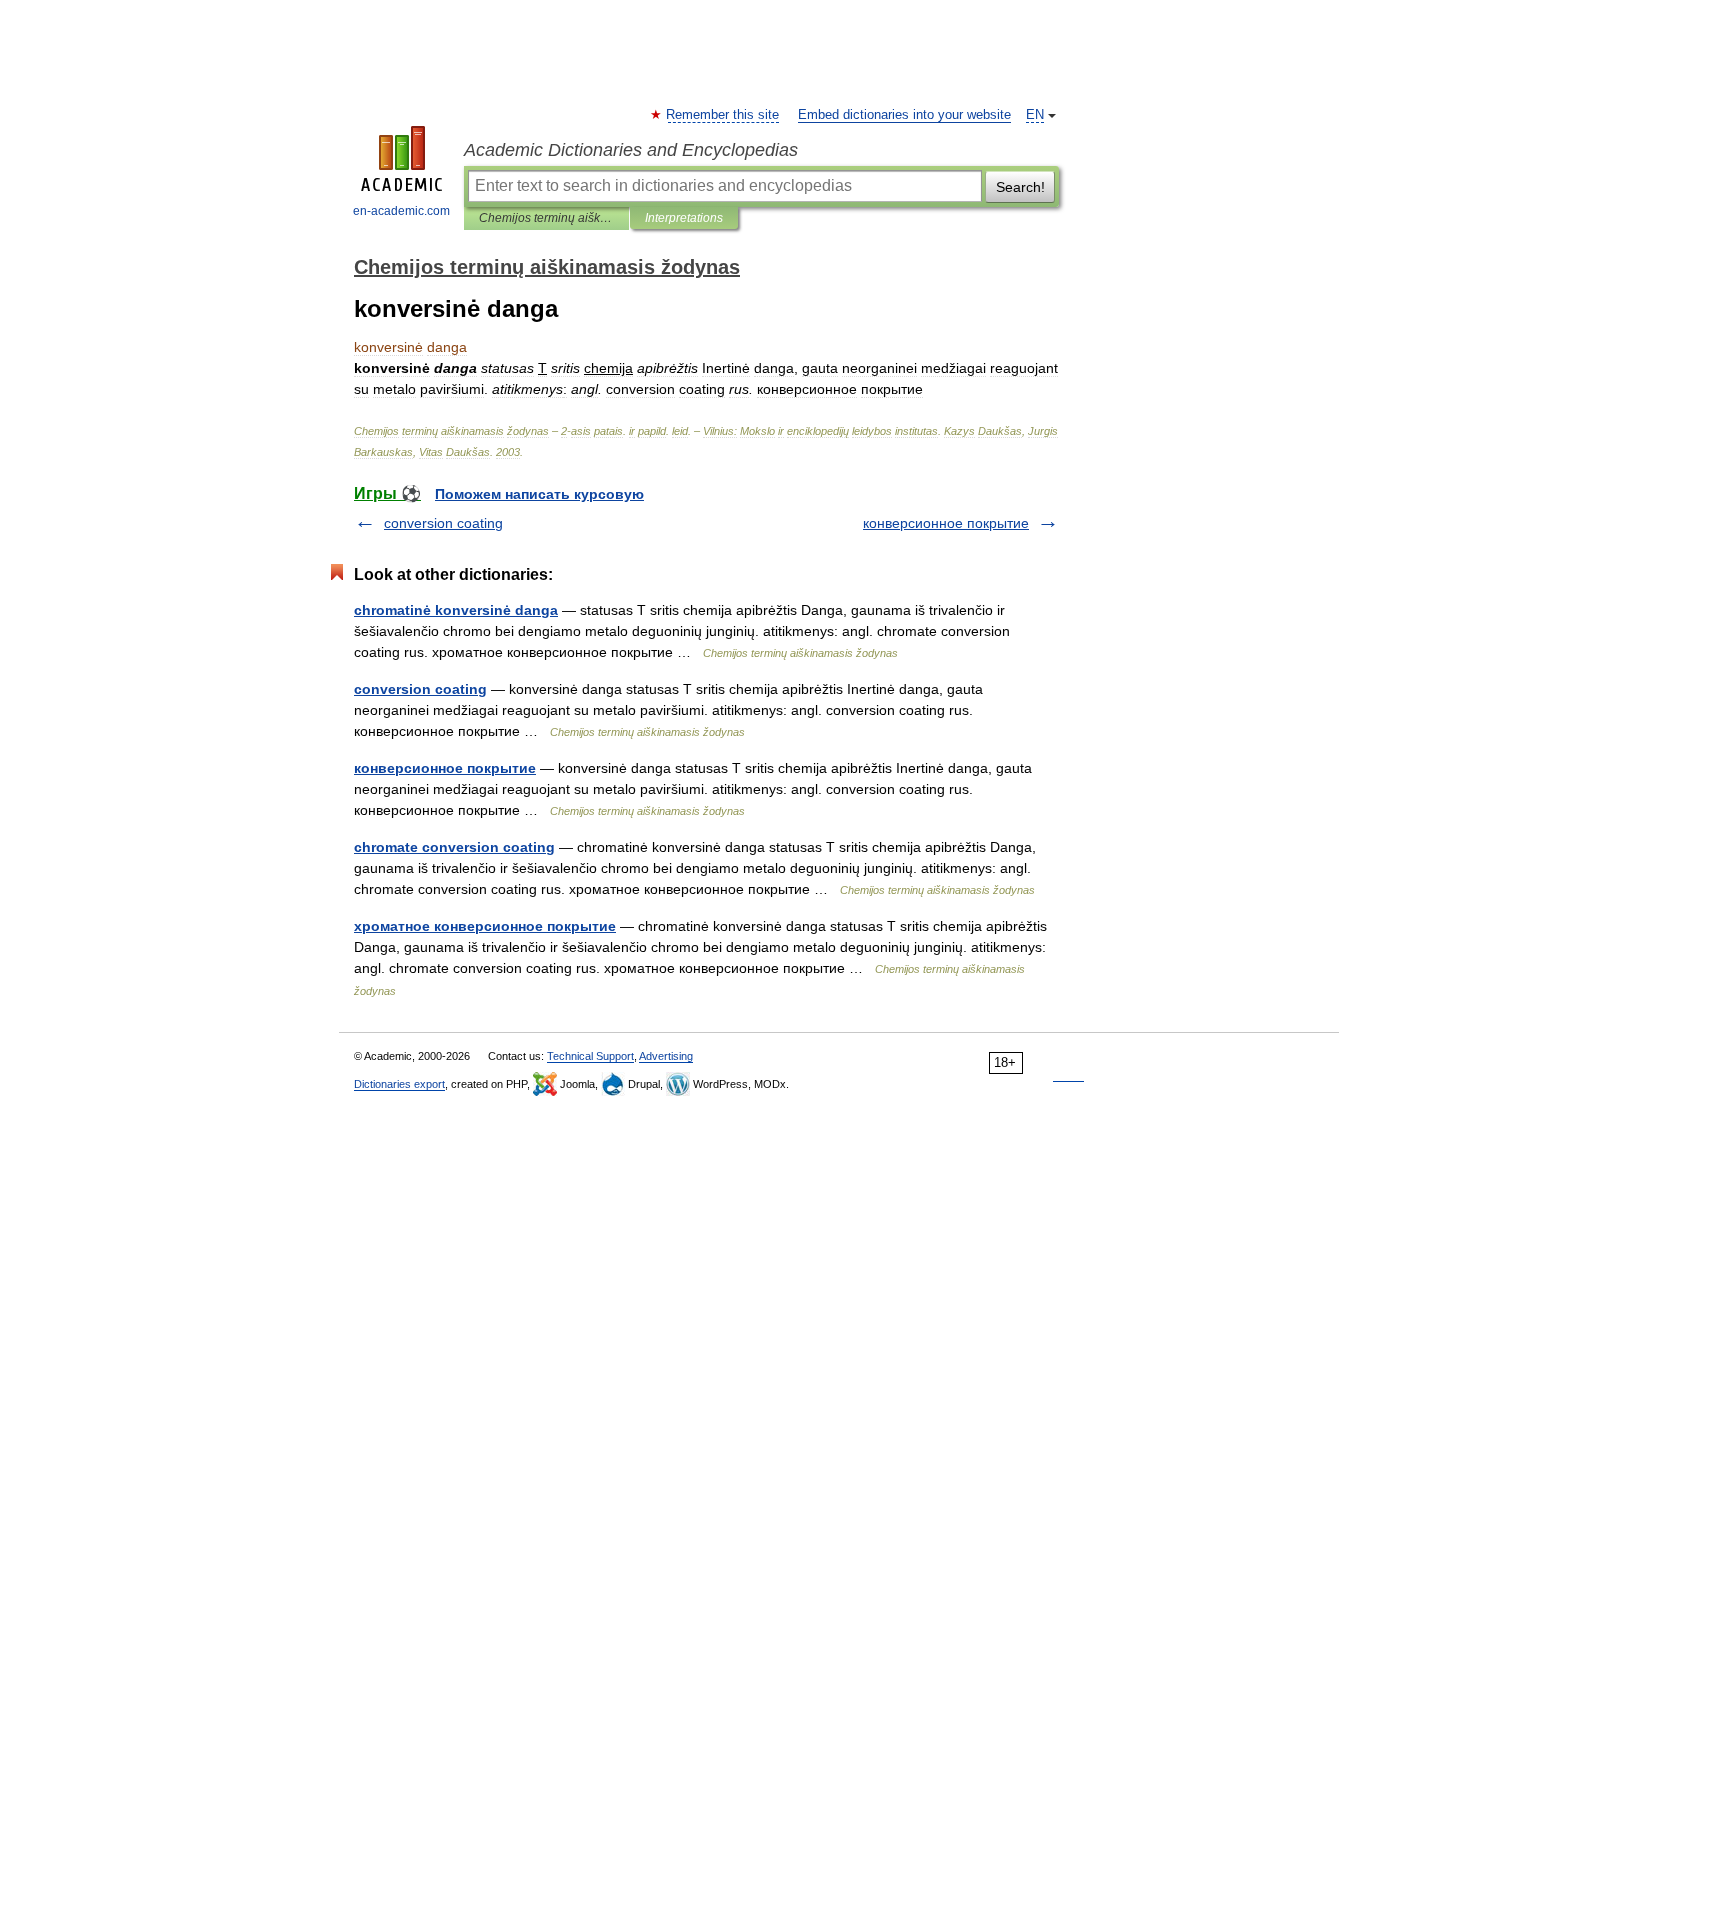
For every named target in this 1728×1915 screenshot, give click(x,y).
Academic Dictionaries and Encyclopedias (631, 150)
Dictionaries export (399, 1084)
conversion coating (443, 523)
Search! (1020, 187)
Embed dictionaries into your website (904, 115)
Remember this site (723, 115)
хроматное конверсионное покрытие (485, 926)
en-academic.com (401, 211)
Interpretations (684, 218)
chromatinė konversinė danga (456, 610)
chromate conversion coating (454, 847)
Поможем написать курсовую (539, 494)
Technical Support (590, 1056)
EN (1035, 115)
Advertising (666, 1056)
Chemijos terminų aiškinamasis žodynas (546, 218)
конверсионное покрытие (946, 523)
